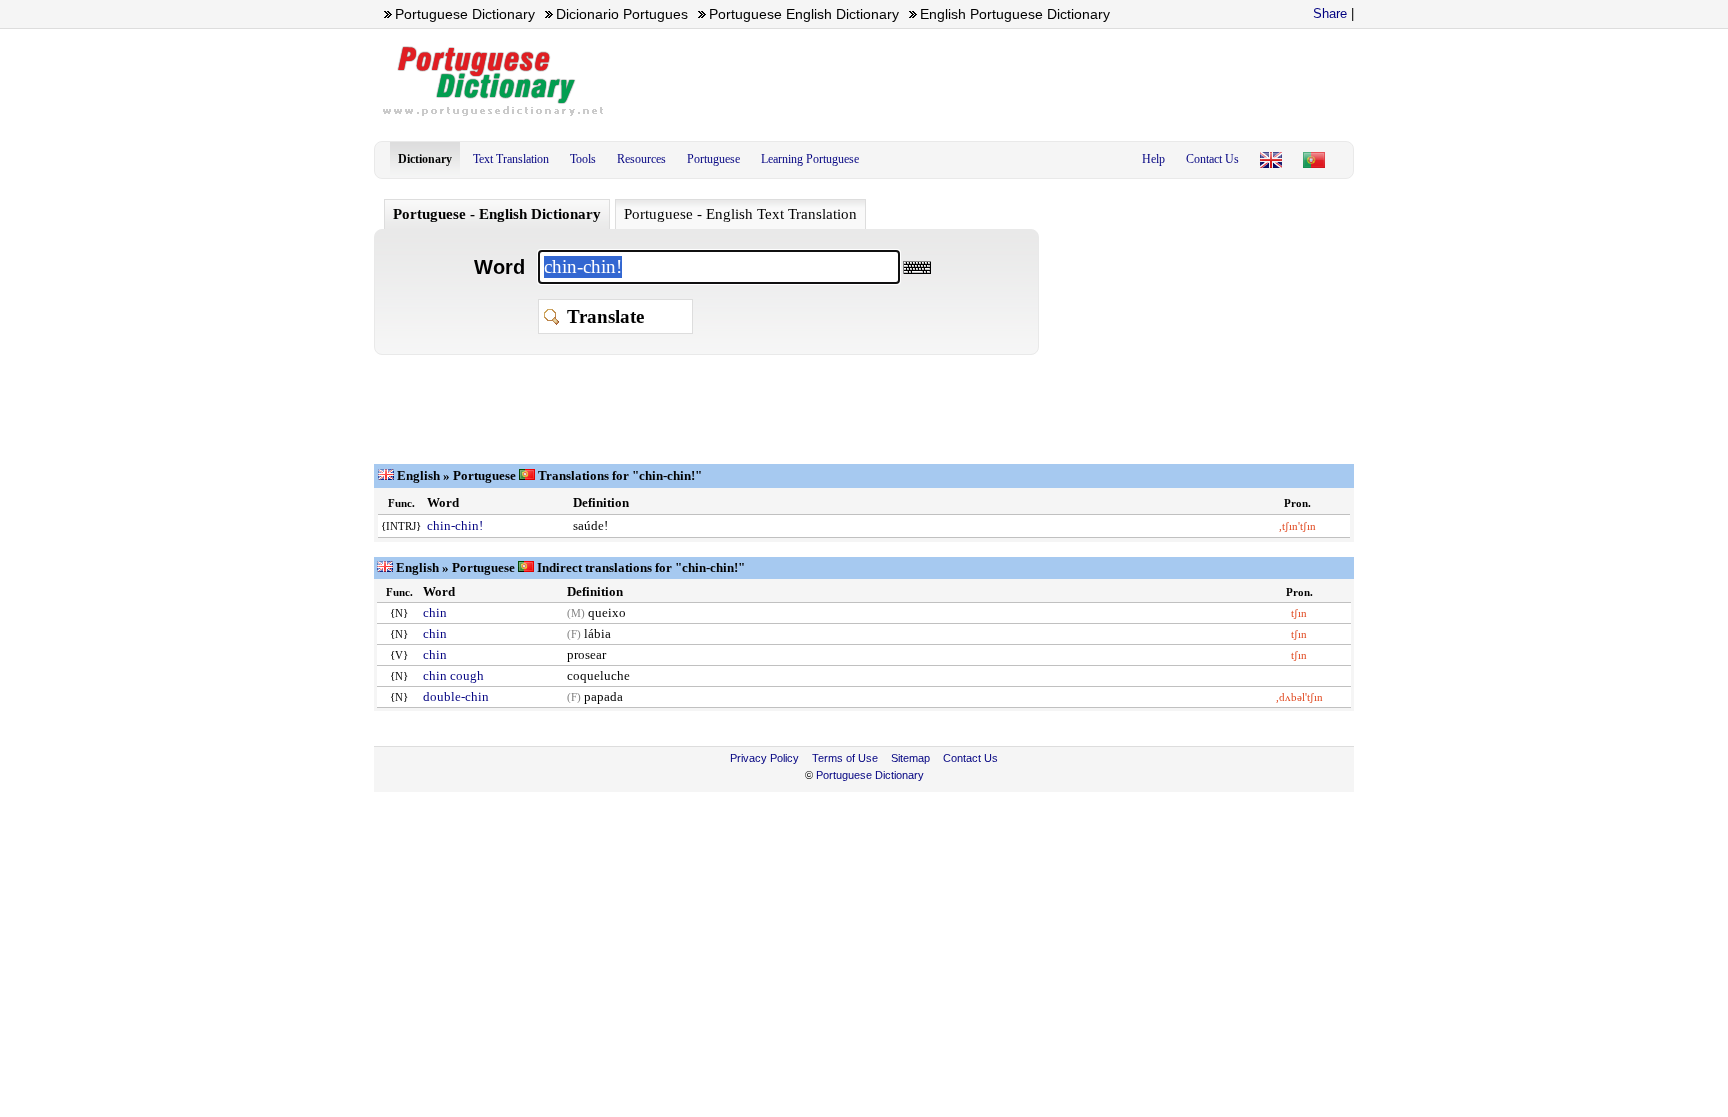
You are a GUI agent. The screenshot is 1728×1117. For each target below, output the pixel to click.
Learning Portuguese (810, 159)
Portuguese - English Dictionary (497, 214)
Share (1330, 13)
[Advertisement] (990, 81)
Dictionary (425, 159)
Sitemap (910, 758)
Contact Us (1212, 159)
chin (435, 612)
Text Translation (511, 159)
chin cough (453, 675)
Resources (641, 159)
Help (1153, 159)
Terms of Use (845, 758)
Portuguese (713, 159)
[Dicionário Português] (1314, 160)
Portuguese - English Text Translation (740, 214)
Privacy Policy (764, 758)
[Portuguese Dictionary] (1271, 160)
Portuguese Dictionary (870, 775)
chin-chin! (455, 525)
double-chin (456, 696)
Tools (583, 159)
